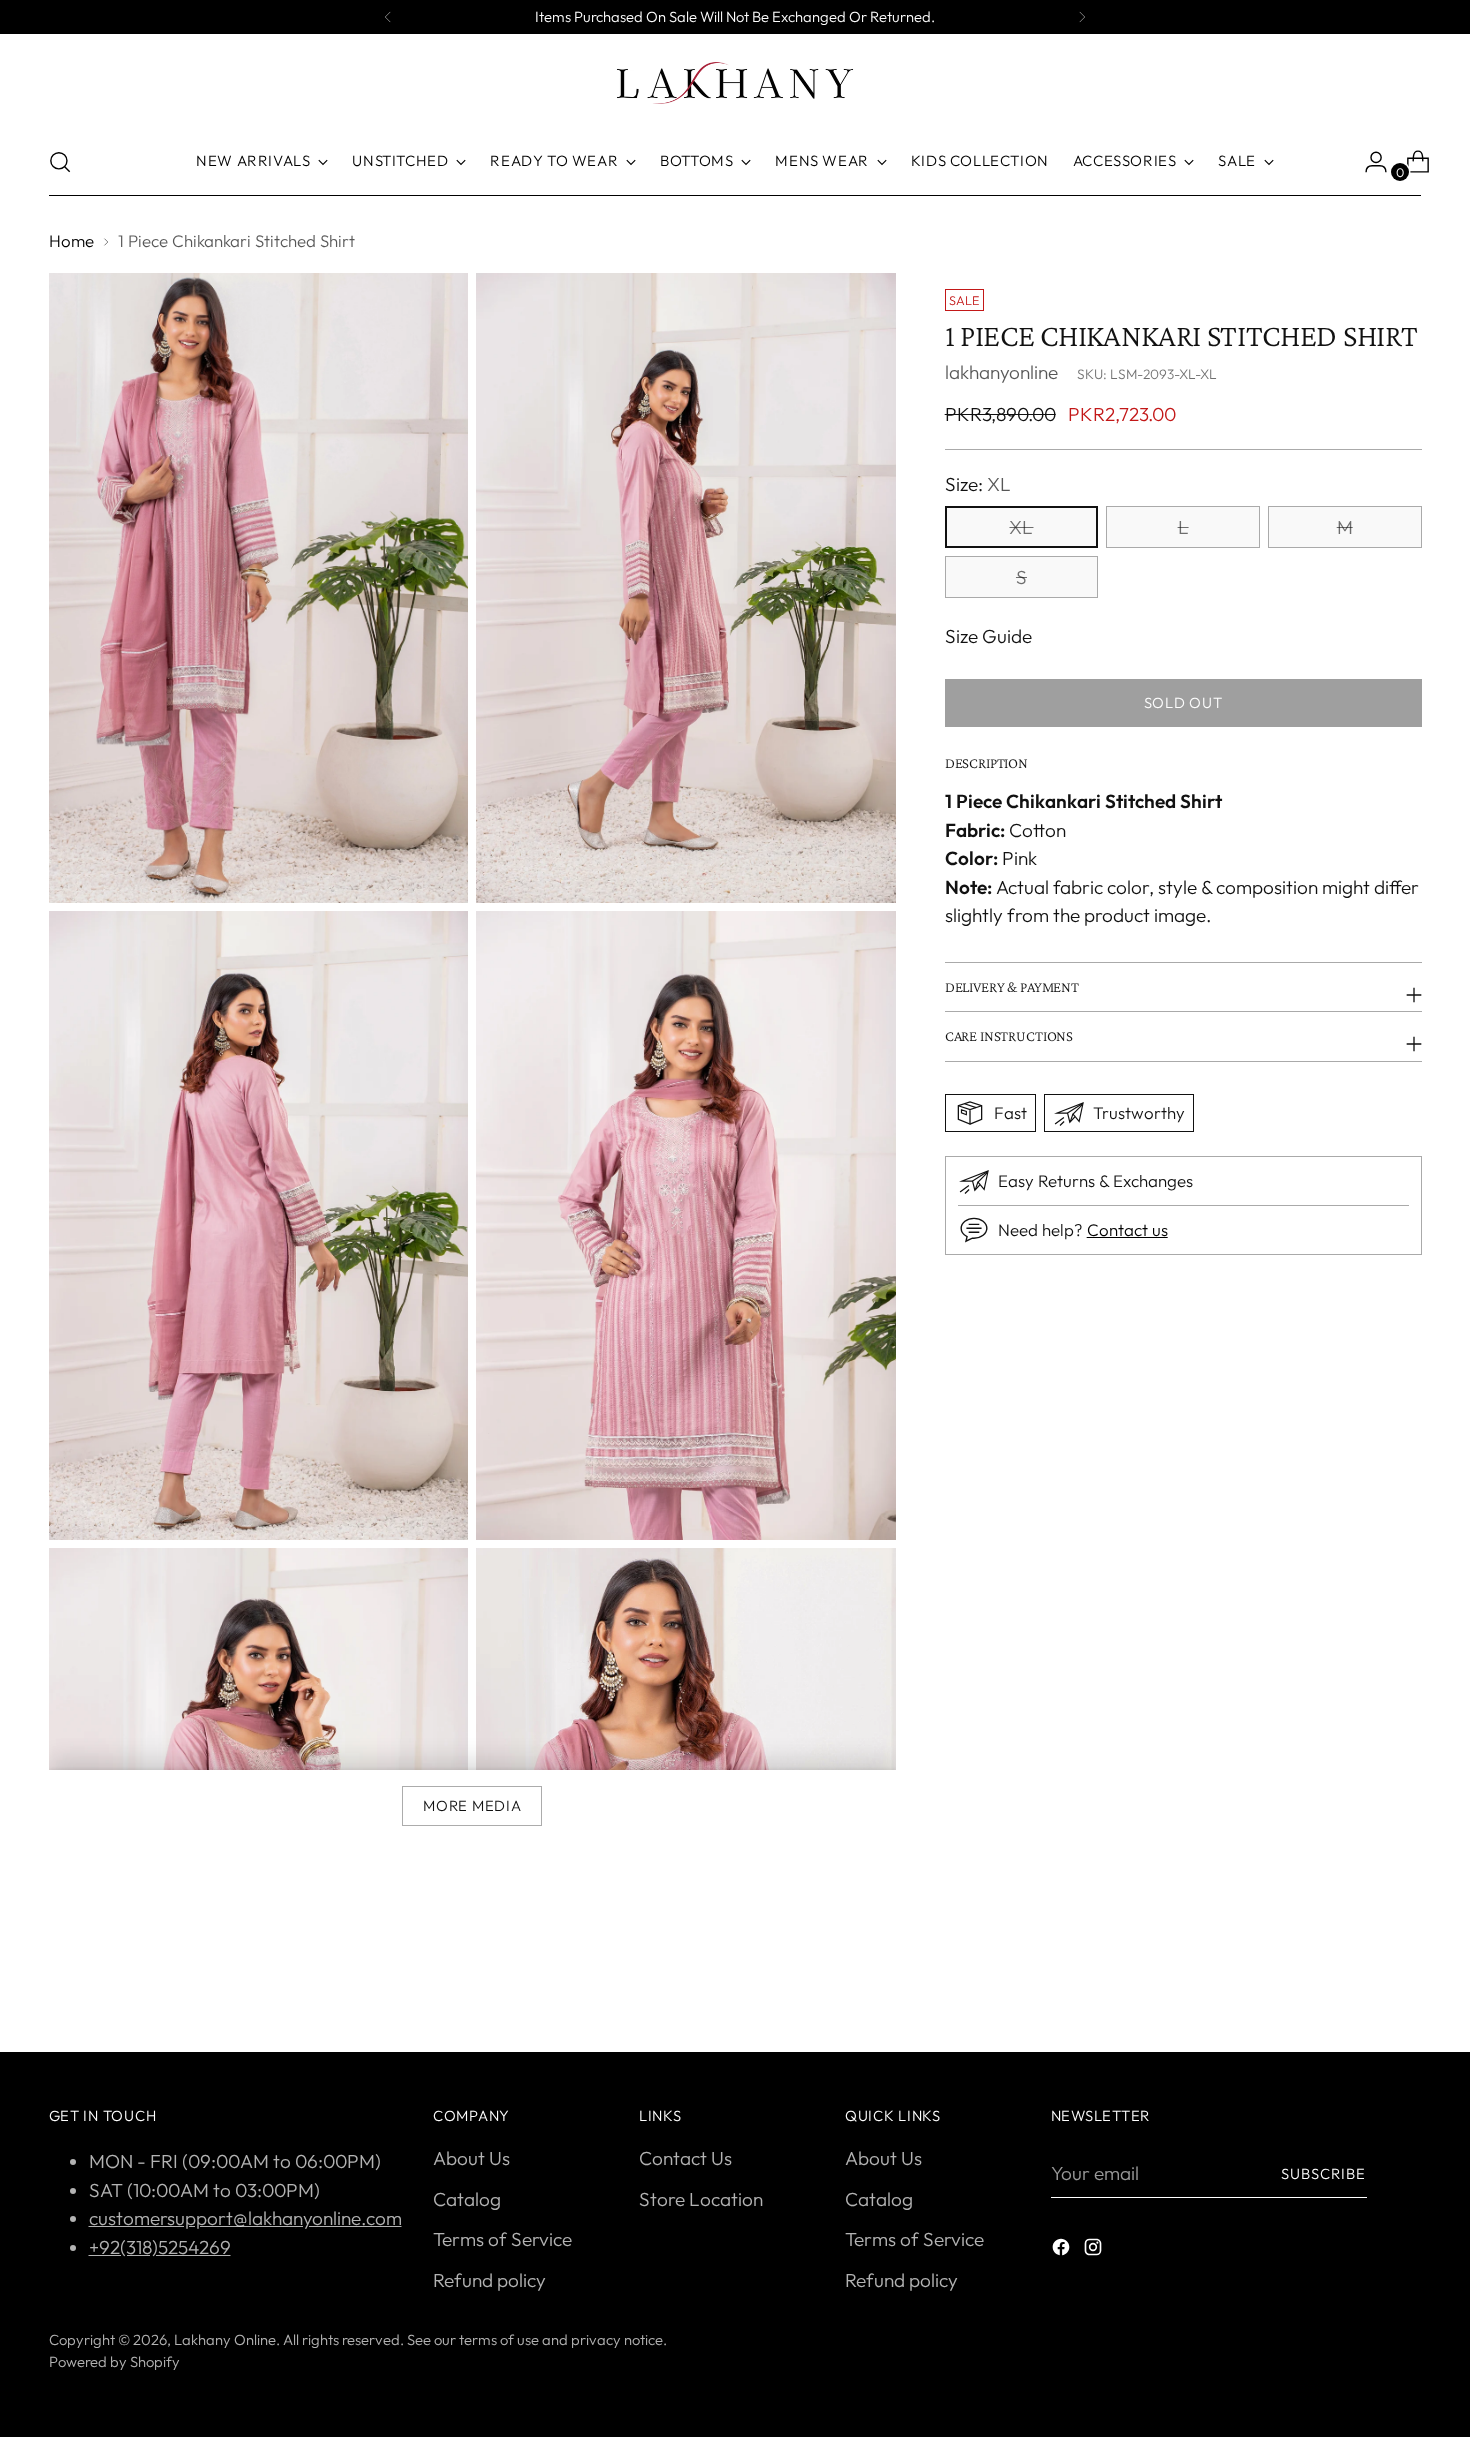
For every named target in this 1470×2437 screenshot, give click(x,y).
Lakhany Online (225, 2339)
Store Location (701, 2199)
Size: (978, 484)
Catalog (467, 2199)
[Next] (1082, 17)
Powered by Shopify (114, 2361)
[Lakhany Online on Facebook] (1063, 2250)
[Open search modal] (60, 162)
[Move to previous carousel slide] (1359, 1984)
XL (1021, 527)
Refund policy (489, 2280)
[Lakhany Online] (735, 83)
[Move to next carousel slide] (1405, 1983)
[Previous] (388, 17)
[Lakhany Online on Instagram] (1095, 2250)
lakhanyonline (1001, 372)
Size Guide (988, 636)
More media (472, 1805)
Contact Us (685, 2158)
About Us (471, 2158)
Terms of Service (502, 2239)
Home (71, 240)
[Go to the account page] (1368, 162)
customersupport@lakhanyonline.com (245, 2218)
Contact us (1127, 1229)
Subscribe (1324, 2173)
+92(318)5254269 (160, 2247)
